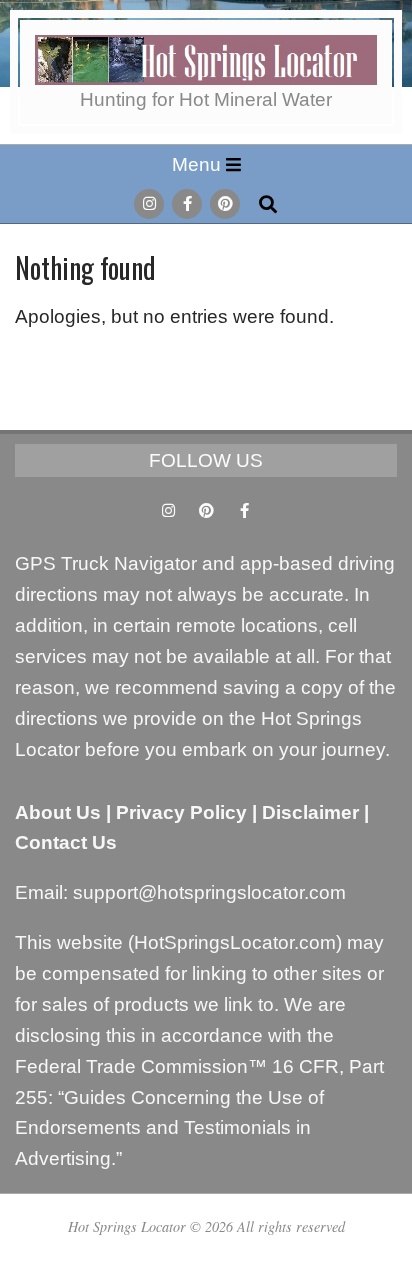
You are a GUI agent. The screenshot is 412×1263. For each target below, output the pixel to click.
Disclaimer (310, 812)
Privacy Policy (181, 812)
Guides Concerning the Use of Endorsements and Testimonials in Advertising (169, 1128)
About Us (58, 812)
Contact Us (66, 842)
